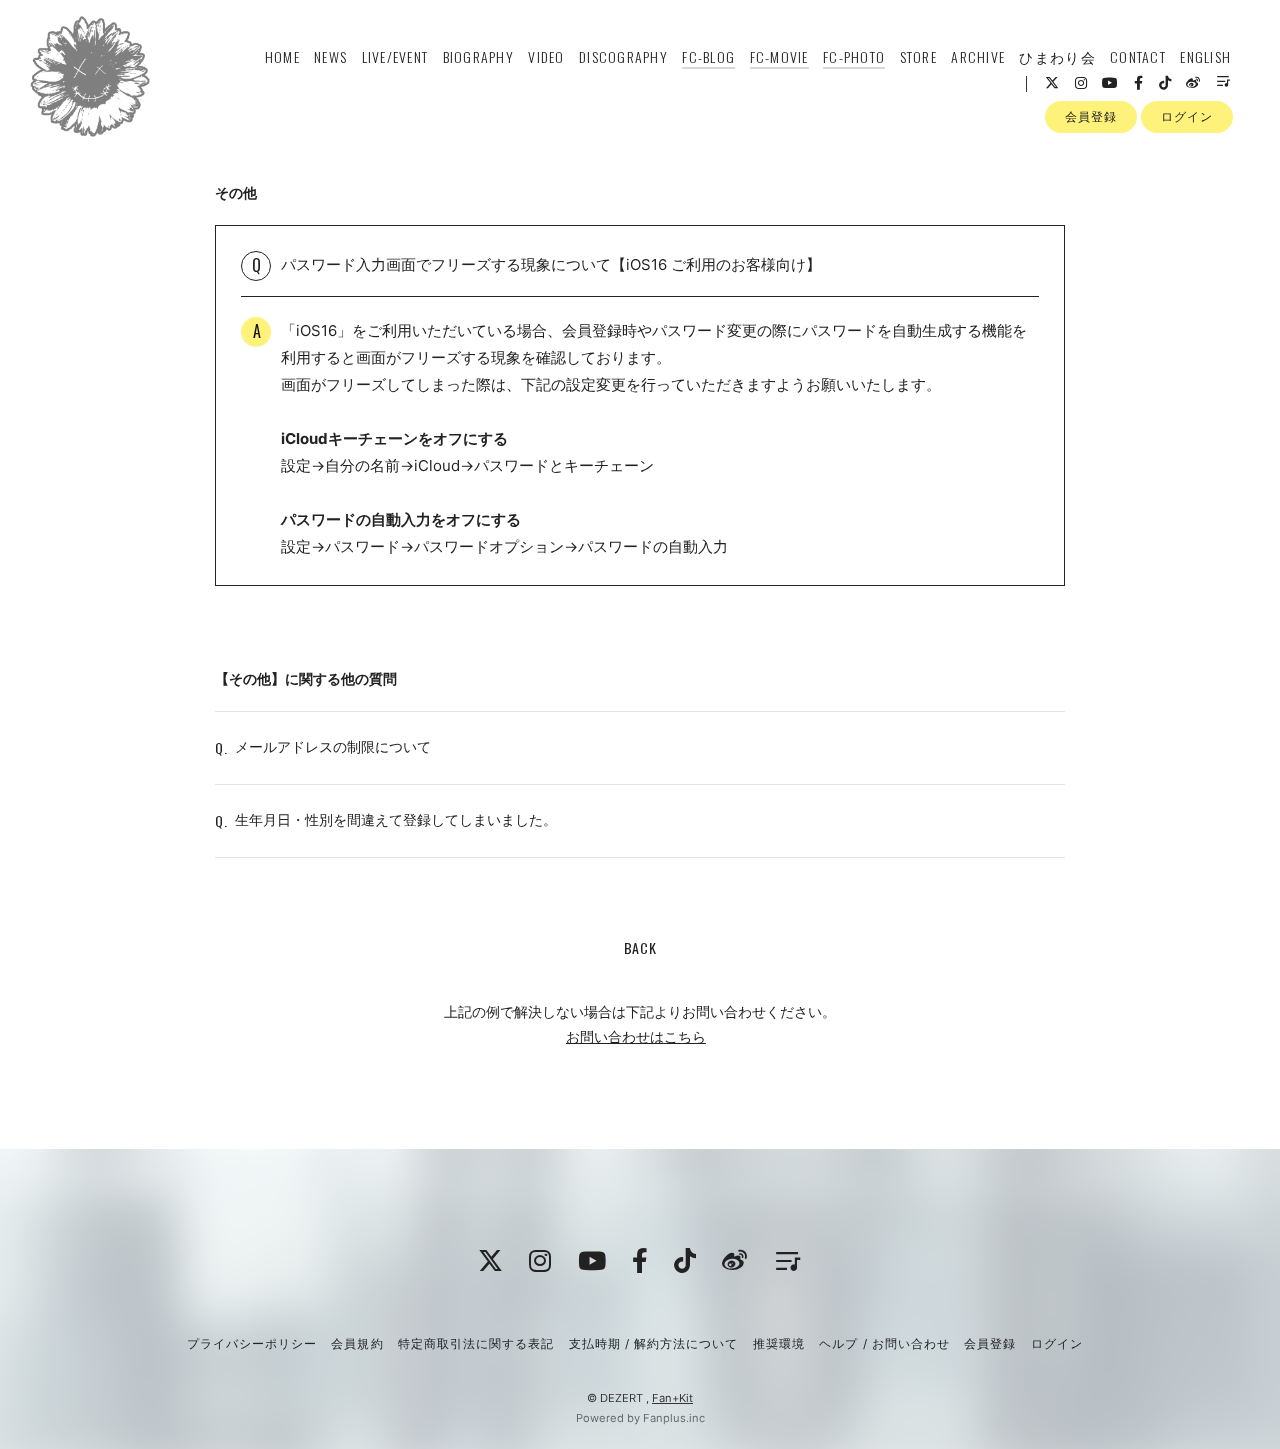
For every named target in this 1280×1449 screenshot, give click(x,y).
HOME (282, 56)
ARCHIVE (978, 56)
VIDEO (546, 56)
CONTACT (1138, 56)
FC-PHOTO (854, 56)
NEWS (330, 56)
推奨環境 (779, 1343)
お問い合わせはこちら (636, 1036)
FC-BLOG (708, 56)
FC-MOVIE (779, 56)
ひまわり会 (1057, 56)
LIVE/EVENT (395, 56)
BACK (640, 947)
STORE (918, 56)
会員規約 (357, 1343)
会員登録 (1091, 116)
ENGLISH (1205, 56)
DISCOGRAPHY (623, 56)
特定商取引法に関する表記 (476, 1343)
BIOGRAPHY (478, 56)
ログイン (1187, 116)
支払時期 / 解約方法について (654, 1343)
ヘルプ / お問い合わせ (884, 1343)
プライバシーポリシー (252, 1343)
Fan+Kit (672, 1398)
